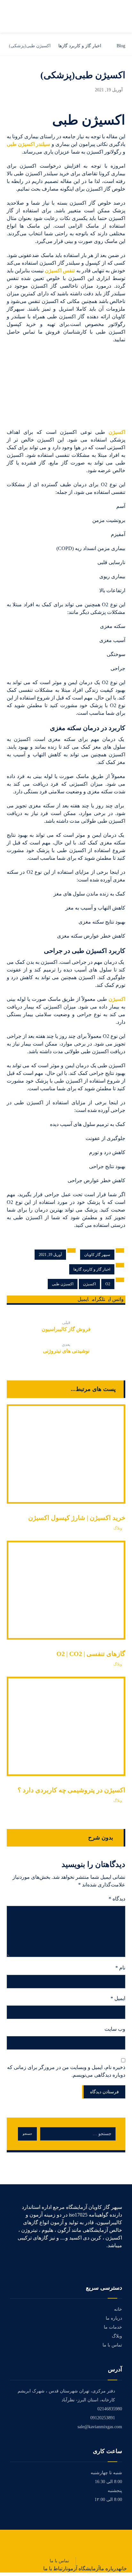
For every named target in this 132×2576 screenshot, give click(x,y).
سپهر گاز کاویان (97, 1255)
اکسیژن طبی (63, 1284)
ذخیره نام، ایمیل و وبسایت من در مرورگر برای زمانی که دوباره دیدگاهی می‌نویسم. (66, 2071)
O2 (108, 1284)
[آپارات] (120, 2263)
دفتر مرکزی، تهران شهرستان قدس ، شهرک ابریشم (66, 2391)
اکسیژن (117, 432)
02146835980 (110, 2409)
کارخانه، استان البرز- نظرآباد (88, 2400)
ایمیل (118, 1998)
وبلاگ (118, 1528)
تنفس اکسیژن (60, 271)
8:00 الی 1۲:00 (108, 2500)
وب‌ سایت (115, 2029)
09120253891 (103, 2418)
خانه (118, 2309)
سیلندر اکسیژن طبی (29, 144)
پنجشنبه (115, 2491)
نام (120, 1968)
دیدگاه (117, 1899)
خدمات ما (113, 2327)
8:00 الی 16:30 (108, 2482)
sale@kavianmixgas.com (100, 2427)
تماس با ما (112, 2345)
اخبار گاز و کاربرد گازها (92, 1269)
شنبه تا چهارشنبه (106, 2473)
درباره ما (114, 2318)
